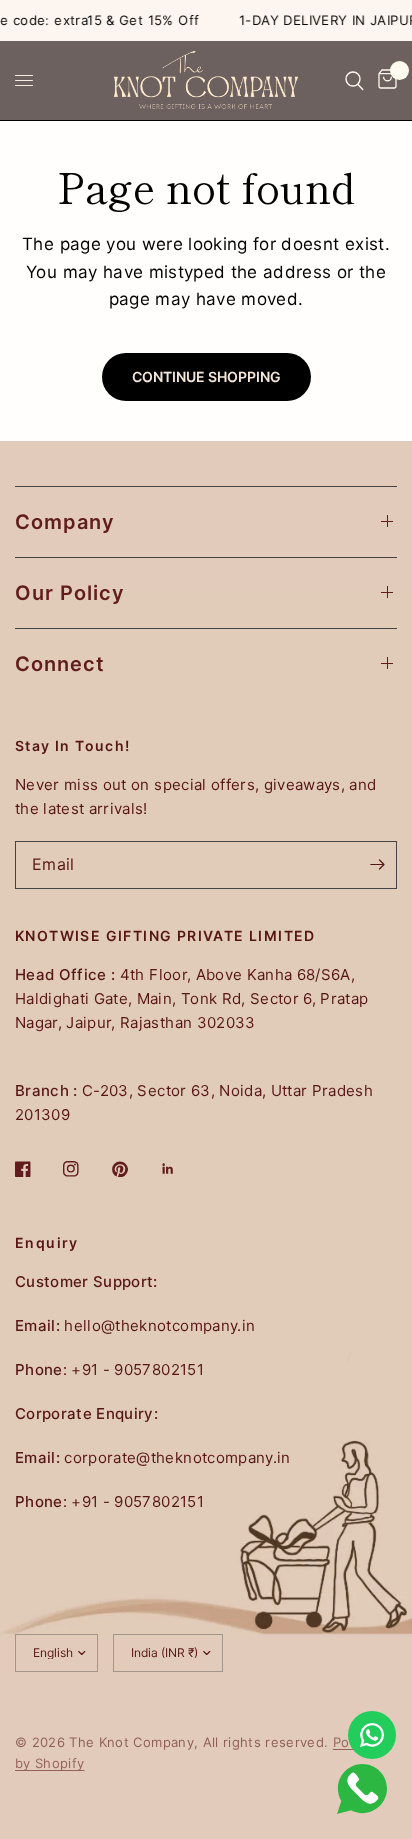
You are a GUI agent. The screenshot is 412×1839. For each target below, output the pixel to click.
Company (65, 522)
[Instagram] (85, 1169)
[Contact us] (372, 1735)
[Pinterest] (134, 1169)
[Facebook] (37, 1169)
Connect (60, 664)
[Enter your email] (377, 865)
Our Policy (70, 593)
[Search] (354, 80)
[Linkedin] (182, 1169)
